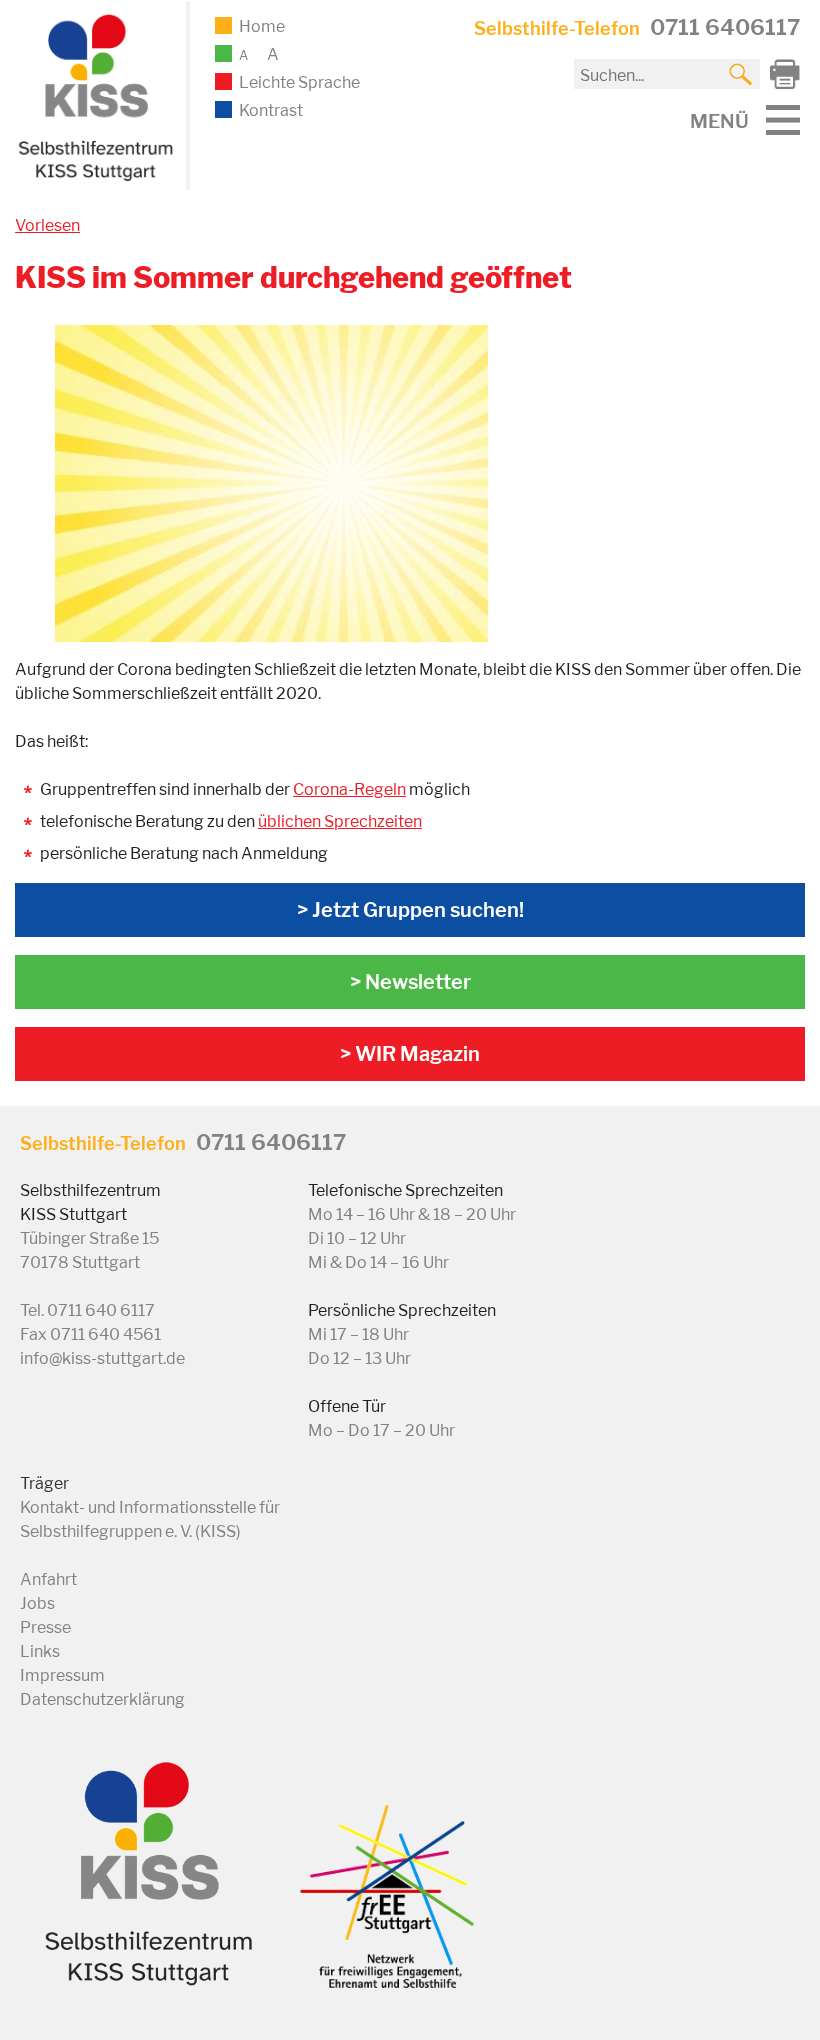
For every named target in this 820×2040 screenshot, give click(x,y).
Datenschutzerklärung (102, 1699)
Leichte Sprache (299, 82)
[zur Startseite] (93, 177)
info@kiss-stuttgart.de (102, 1358)
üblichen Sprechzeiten (340, 821)
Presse (45, 1627)
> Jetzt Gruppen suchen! (410, 910)
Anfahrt (48, 1579)
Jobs (37, 1603)
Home (262, 26)
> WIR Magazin (410, 1054)
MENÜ (719, 121)
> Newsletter (410, 982)
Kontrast (271, 110)
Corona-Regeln (349, 789)
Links (40, 1651)
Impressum (62, 1675)
